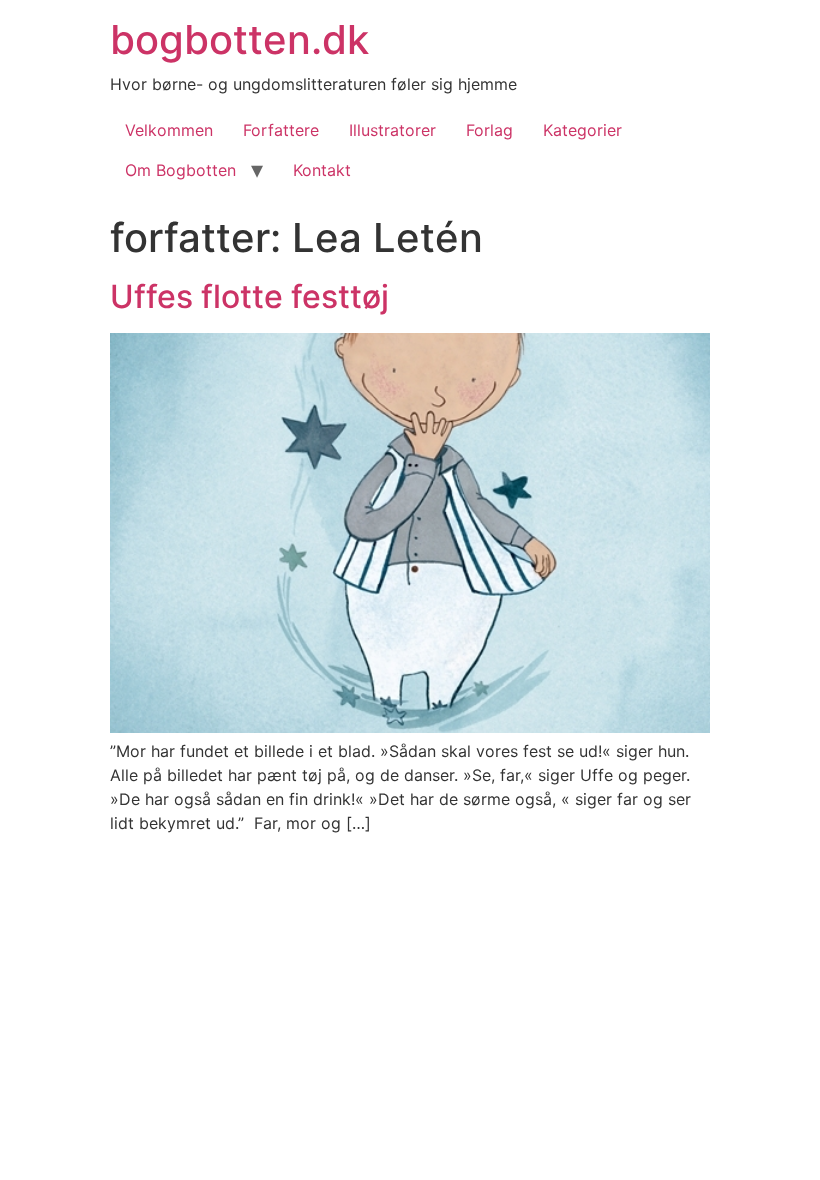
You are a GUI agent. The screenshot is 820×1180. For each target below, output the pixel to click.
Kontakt (322, 170)
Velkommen (169, 130)
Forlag (489, 130)
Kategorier (582, 130)
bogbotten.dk (239, 39)
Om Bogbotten (180, 170)
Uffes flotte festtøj (249, 296)
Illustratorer (392, 130)
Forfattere (281, 130)
